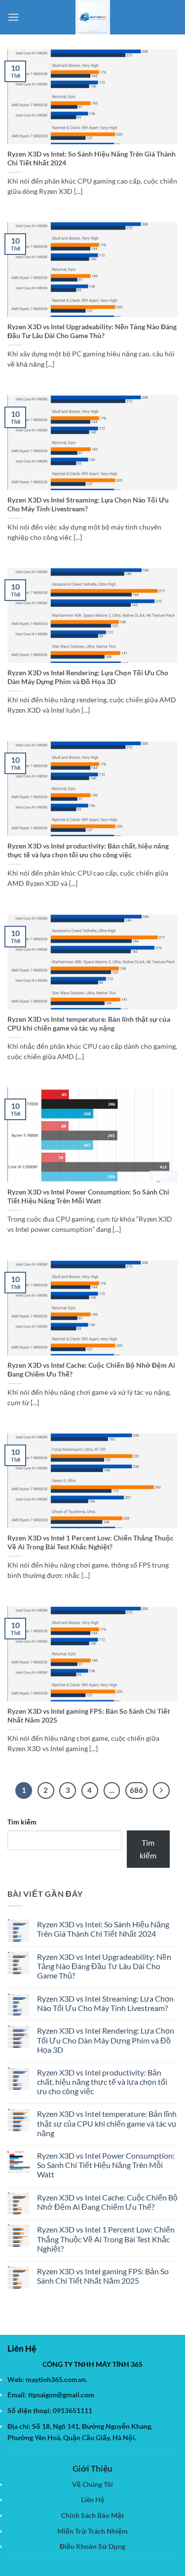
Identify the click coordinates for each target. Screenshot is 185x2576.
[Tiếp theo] (161, 1791)
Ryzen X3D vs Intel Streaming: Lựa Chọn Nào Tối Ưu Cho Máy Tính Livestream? (88, 504)
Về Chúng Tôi (92, 2484)
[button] (13, 17)
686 (136, 1790)
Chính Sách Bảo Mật (92, 2515)
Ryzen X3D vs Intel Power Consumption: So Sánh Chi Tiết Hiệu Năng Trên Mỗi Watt (88, 1196)
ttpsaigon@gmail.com (61, 2395)
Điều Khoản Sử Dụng (92, 2546)
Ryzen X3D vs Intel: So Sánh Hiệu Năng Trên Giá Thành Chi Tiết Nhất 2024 (92, 158)
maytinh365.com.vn (56, 2379)
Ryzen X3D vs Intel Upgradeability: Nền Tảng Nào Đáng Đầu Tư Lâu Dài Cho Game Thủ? (92, 331)
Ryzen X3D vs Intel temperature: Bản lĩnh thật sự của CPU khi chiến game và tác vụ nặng (89, 1024)
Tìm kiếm (22, 1822)
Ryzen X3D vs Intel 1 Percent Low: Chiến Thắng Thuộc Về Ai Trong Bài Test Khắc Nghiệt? (91, 1542)
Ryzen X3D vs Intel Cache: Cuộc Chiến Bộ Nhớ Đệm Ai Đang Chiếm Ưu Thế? (91, 1370)
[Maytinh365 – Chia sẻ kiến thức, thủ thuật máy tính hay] (93, 17)
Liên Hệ (93, 2499)
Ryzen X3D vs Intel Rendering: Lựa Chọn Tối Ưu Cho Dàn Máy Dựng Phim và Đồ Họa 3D (88, 677)
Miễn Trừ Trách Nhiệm (92, 2531)
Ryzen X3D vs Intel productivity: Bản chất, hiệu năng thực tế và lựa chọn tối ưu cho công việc (88, 850)
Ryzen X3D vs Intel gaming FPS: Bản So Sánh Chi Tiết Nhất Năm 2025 (89, 1716)
